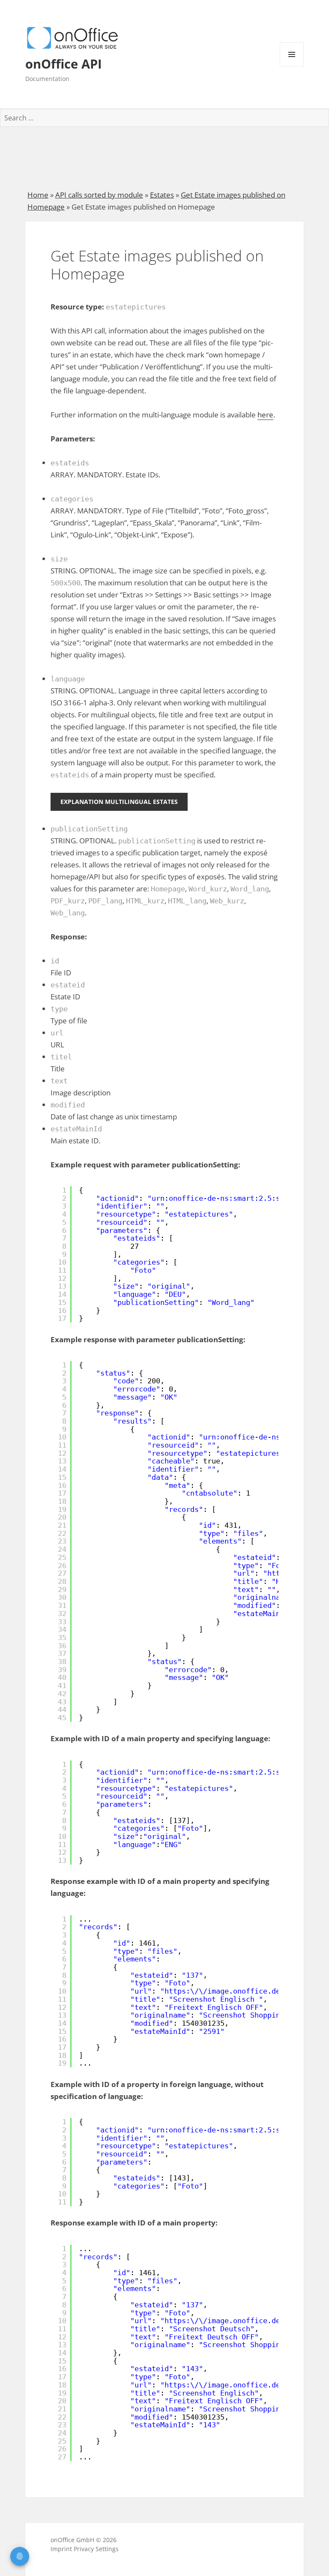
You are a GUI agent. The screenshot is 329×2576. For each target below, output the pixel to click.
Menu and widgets (292, 66)
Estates (162, 195)
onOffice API (64, 64)
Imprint (61, 2549)
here (265, 415)
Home (38, 195)
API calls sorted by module (99, 195)
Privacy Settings (96, 2549)
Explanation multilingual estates (119, 802)
